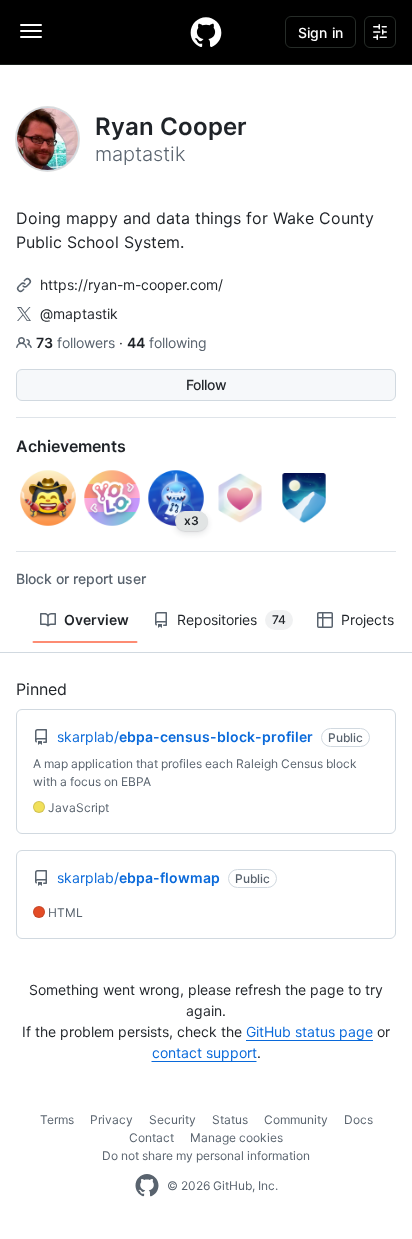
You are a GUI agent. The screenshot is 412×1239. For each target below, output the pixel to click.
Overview (96, 619)
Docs (358, 1119)
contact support (204, 1052)
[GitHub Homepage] (147, 1186)
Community (296, 1119)
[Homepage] (206, 32)
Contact (151, 1137)
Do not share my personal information (206, 1155)
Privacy (111, 1119)
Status (230, 1119)
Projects (367, 619)
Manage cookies (236, 1137)
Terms (57, 1119)
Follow (206, 384)
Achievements (71, 446)
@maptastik (79, 313)
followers (77, 342)
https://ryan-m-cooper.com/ (131, 284)
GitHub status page (309, 1031)
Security (172, 1119)
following (167, 342)
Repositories (231, 619)
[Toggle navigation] (31, 31)
